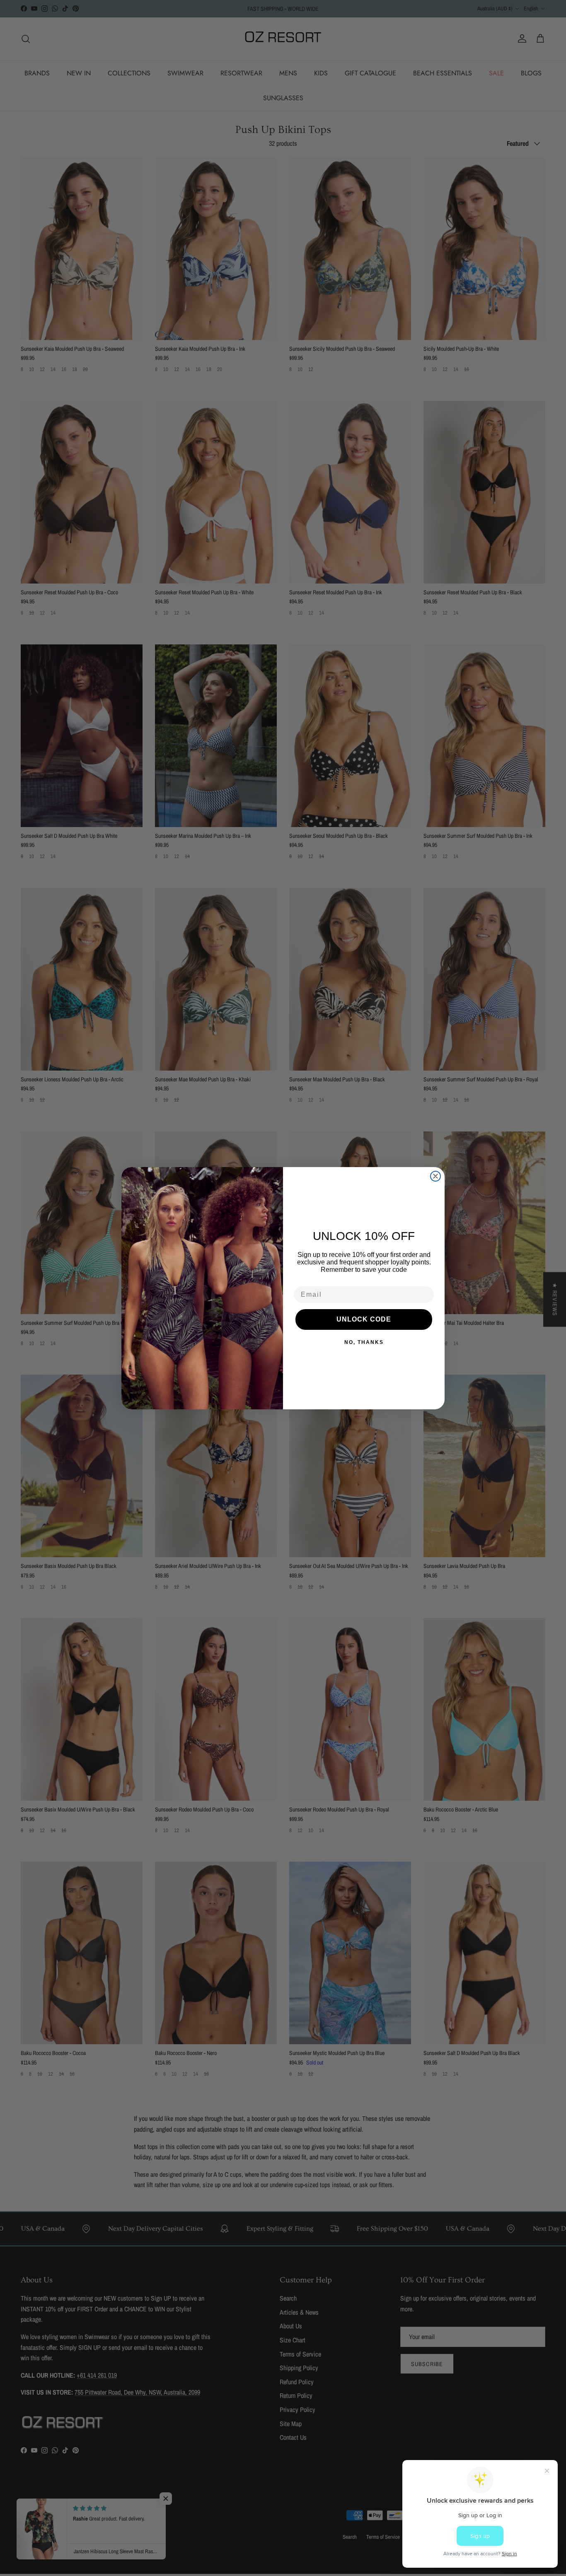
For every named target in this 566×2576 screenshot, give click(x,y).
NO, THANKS (364, 1342)
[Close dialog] (435, 1176)
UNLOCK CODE (364, 1319)
